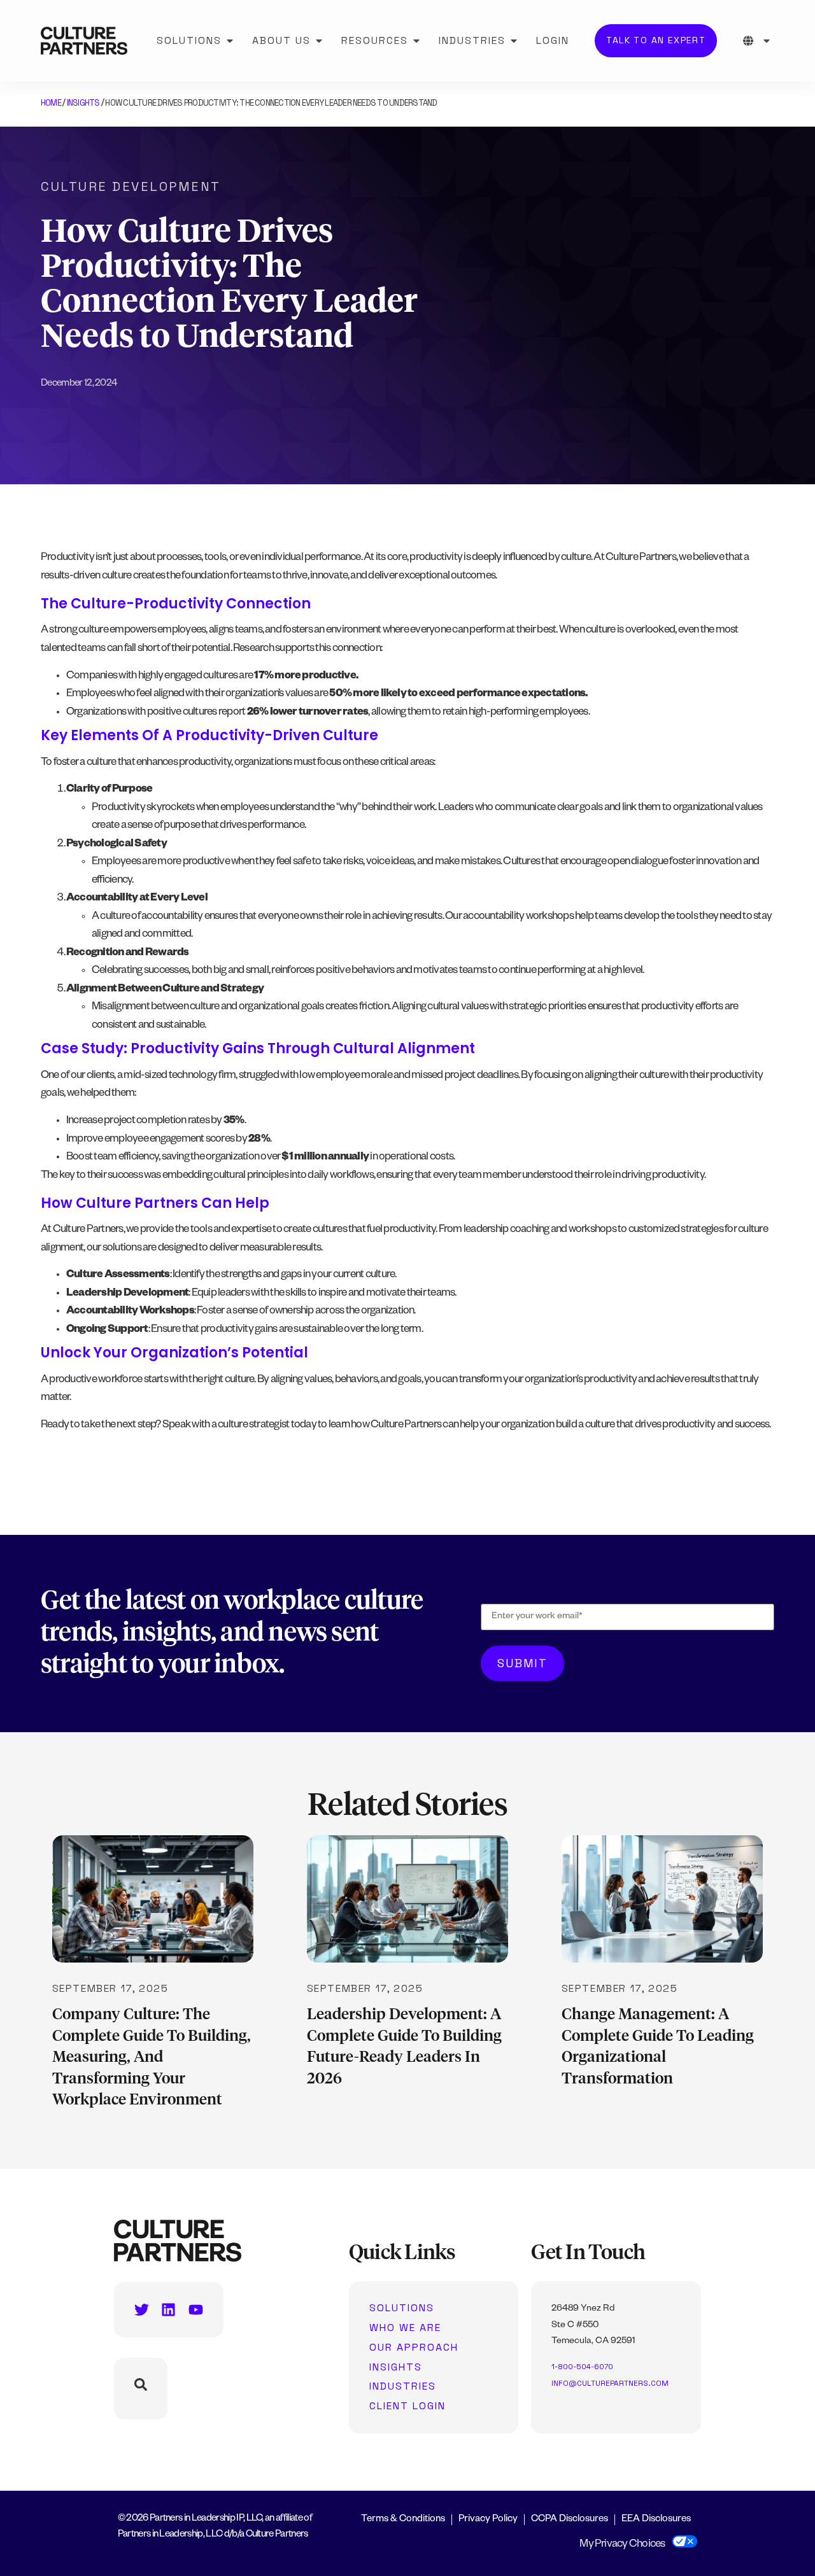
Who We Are (405, 2328)
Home (51, 103)
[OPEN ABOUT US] (319, 41)
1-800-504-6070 (582, 2367)
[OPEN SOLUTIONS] (230, 41)
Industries (403, 2386)
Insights (83, 103)
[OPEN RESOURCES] (416, 41)
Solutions (402, 2308)
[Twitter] (142, 2310)
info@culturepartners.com (610, 2383)
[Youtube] (196, 2310)
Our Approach (414, 2348)
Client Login (407, 2406)
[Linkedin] (168, 2310)
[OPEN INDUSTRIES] (514, 41)
